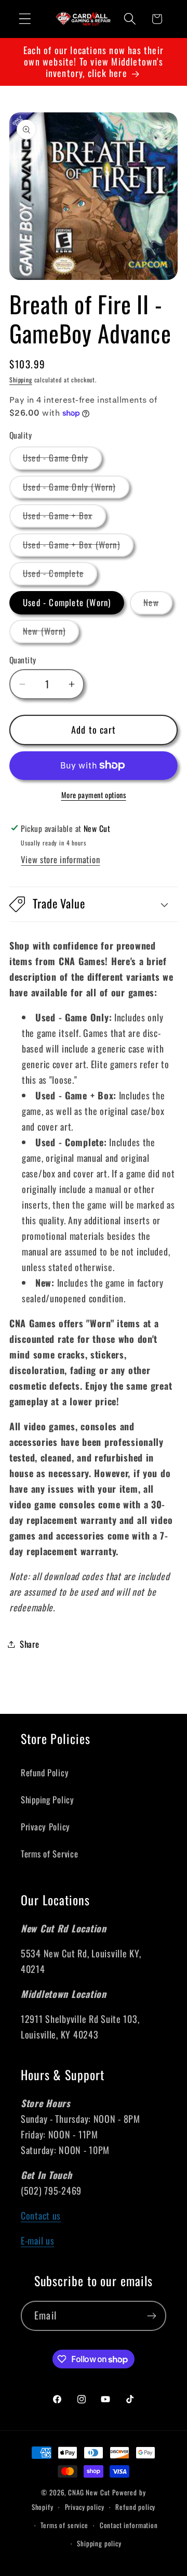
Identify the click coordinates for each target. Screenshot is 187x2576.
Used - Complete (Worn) (67, 602)
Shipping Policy (48, 1799)
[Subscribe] (151, 2316)
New (158, 605)
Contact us (41, 2215)
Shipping (21, 380)
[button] (25, 19)
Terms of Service (50, 1854)
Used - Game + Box (64, 518)
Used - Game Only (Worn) (76, 489)
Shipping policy (99, 2543)
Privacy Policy (45, 1827)
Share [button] (30, 1644)
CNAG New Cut (89, 2492)
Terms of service (64, 2525)
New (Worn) (51, 633)
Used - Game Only (62, 460)
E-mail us (37, 2240)
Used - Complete (60, 576)
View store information (60, 859)
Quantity (23, 660)
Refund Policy (45, 1772)
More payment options (94, 795)
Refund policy (135, 2507)
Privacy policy (85, 2507)
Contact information (129, 2525)
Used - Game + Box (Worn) (78, 547)
